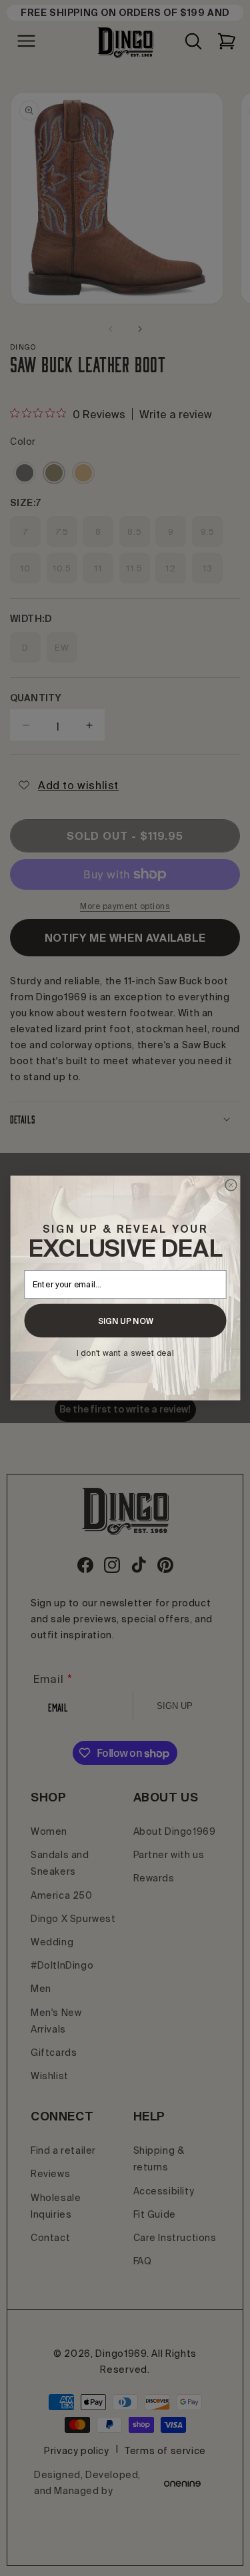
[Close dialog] (230, 1185)
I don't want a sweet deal (125, 1353)
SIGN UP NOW (125, 1321)
